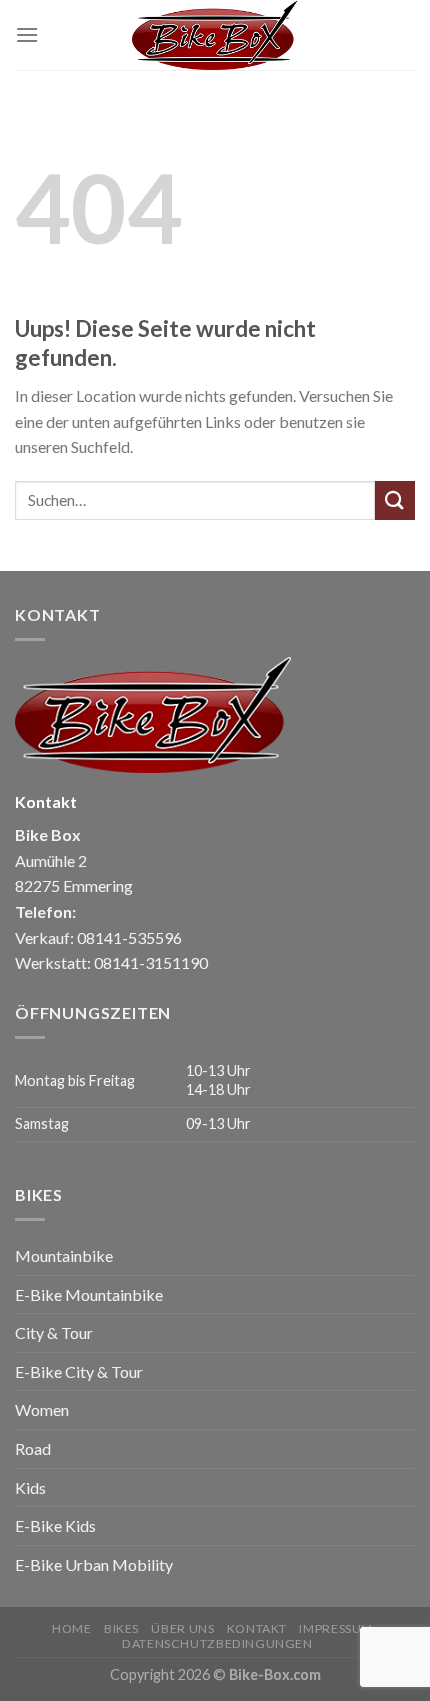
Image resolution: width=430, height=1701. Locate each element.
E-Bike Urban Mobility (94, 1564)
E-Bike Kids (55, 1525)
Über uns (182, 1628)
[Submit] (395, 500)
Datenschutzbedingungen (217, 1643)
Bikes (121, 1628)
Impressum (336, 1628)
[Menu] (27, 34)
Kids (30, 1487)
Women (42, 1409)
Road (33, 1448)
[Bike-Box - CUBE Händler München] (215, 35)
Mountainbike (64, 1255)
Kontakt (257, 1628)
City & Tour (54, 1332)
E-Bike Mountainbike (89, 1294)
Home (71, 1628)
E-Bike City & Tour (79, 1371)
